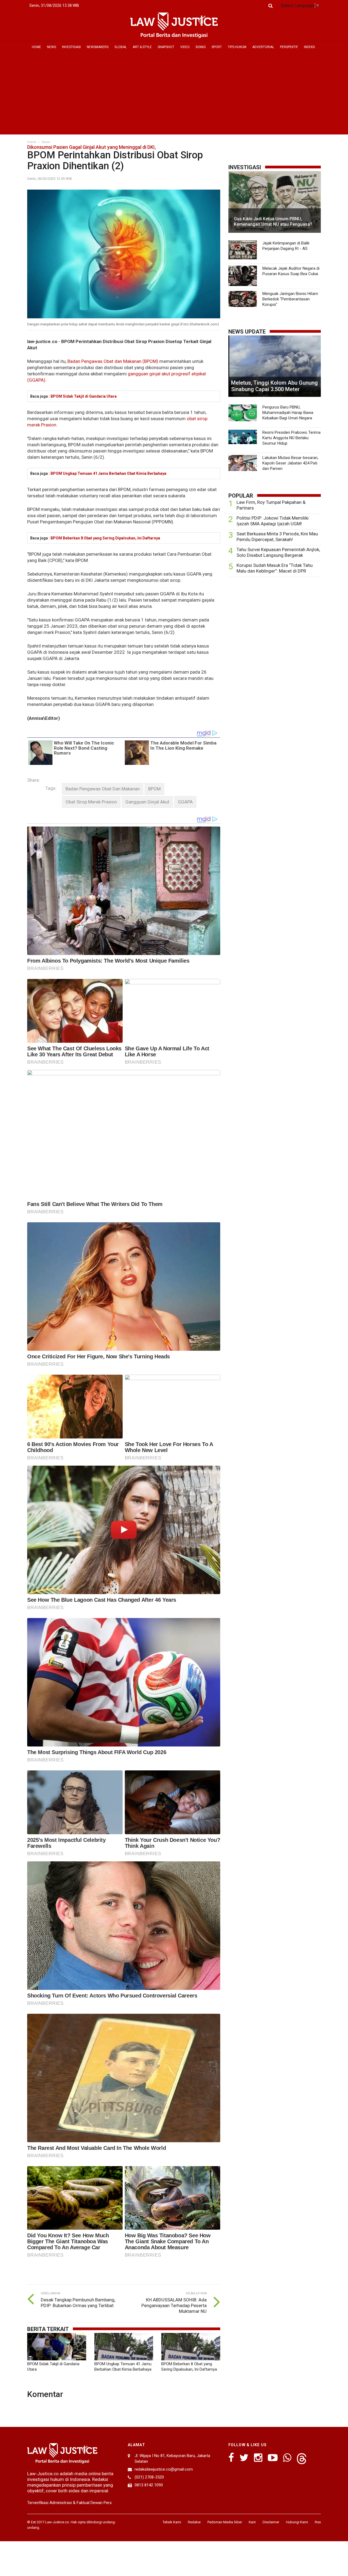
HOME (36, 47)
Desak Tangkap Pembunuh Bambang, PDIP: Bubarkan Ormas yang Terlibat (78, 2303)
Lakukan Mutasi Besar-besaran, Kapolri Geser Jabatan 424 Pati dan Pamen (290, 463)
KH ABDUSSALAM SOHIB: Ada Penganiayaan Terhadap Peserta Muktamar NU (174, 2305)
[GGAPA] (185, 802)
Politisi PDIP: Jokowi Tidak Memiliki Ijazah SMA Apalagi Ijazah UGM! (273, 521)
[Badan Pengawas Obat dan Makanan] (103, 789)
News (46, 142)
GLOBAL (121, 47)
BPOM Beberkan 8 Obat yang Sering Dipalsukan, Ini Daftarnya (105, 538)
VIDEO (185, 47)
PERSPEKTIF (289, 47)
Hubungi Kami (297, 2522)
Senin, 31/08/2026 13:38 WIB (54, 5)
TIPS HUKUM (237, 47)
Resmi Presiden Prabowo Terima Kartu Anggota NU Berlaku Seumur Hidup (291, 438)
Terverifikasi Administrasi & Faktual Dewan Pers (69, 2503)
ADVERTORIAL (263, 47)
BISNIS (201, 47)
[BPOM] (154, 789)
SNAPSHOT (166, 47)
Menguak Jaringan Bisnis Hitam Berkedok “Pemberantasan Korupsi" (290, 299)
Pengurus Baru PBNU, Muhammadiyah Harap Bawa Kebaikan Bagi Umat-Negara (288, 413)
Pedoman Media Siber (225, 2522)
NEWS (52, 47)
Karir (252, 2522)
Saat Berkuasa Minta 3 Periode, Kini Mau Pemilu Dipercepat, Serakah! (277, 537)
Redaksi (194, 2522)
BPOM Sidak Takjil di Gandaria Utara (84, 396)
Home (32, 142)
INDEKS (309, 47)
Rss (318, 2522)
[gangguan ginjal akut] (147, 802)
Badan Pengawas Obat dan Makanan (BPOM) (113, 361)
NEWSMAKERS (98, 47)
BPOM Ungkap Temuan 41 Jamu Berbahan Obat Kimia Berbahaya (108, 473)
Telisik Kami (172, 2522)
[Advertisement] (174, 93)
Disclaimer (271, 2522)
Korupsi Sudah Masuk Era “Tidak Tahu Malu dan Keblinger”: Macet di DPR (275, 568)
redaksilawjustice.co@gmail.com (164, 2469)
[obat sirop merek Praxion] (91, 802)
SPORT (217, 47)
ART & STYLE (142, 47)
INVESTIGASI (71, 47)
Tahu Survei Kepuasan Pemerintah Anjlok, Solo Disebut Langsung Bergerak (278, 552)
